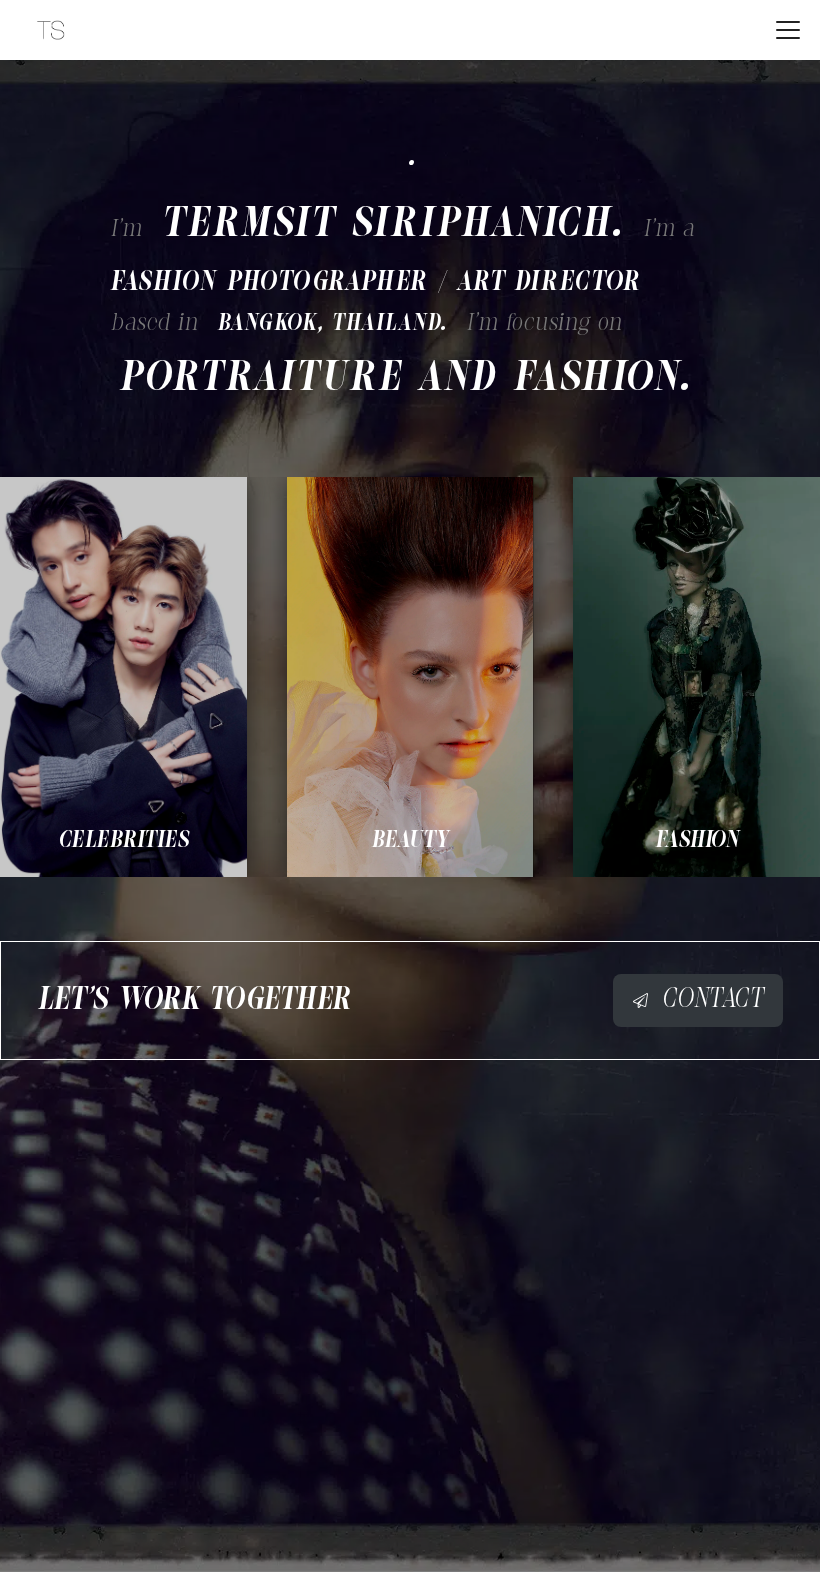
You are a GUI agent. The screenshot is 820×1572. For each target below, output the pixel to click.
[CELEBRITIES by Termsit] (123, 677)
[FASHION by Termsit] (696, 677)
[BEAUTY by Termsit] (410, 677)
